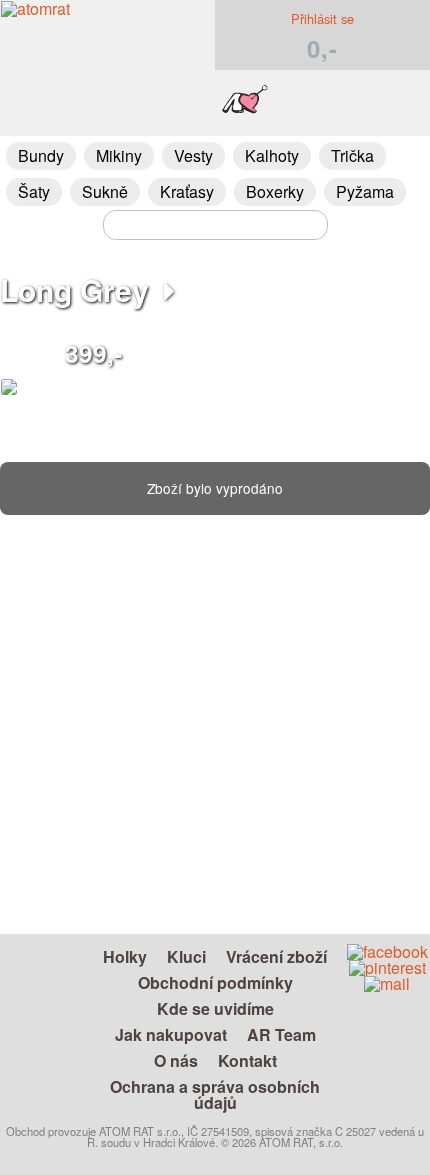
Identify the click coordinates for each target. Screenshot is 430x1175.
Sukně (105, 191)
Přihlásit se (322, 18)
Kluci (186, 956)
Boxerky (275, 191)
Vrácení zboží (276, 956)
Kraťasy (187, 191)
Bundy (41, 155)
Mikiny (119, 155)
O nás (176, 1060)
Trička (352, 155)
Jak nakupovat (171, 1034)
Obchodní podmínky (215, 982)
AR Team (281, 1034)
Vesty (193, 155)
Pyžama (365, 191)
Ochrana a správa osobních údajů (215, 1094)
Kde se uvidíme (215, 1008)
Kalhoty (272, 155)
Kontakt (247, 1060)
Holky (125, 956)
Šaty (34, 191)
